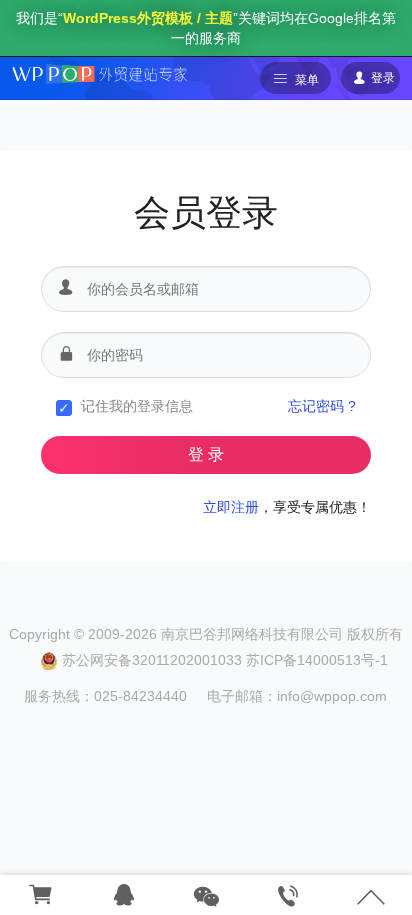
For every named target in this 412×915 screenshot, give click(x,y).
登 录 (206, 454)
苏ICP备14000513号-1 (317, 660)
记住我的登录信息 (137, 406)
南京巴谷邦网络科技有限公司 (252, 634)
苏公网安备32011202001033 (152, 660)
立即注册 (231, 507)
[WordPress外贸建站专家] (99, 73)
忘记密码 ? (322, 406)
